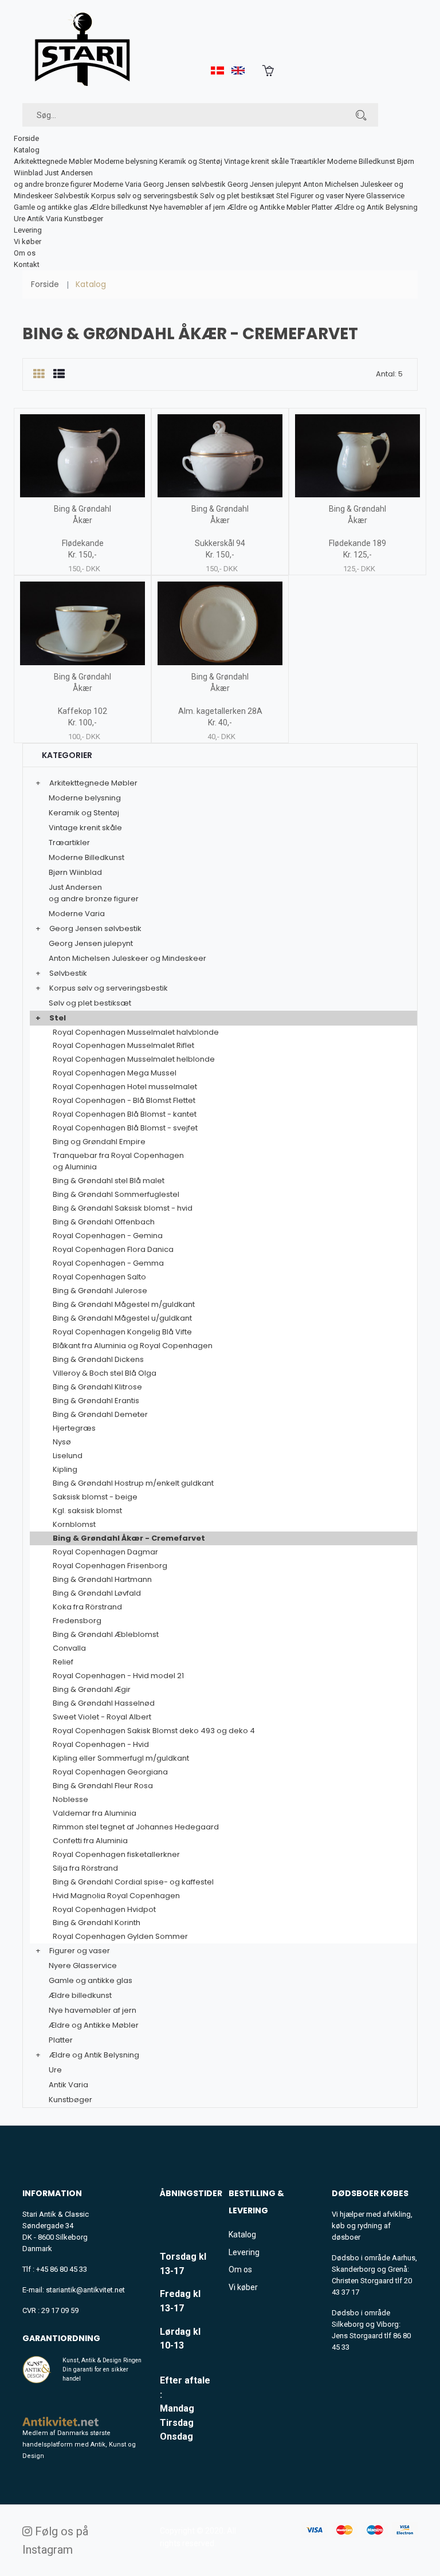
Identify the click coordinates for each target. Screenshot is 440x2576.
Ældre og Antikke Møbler (268, 207)
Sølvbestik (72, 196)
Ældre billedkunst (119, 207)
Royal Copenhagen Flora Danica (113, 1249)
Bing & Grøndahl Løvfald (97, 1593)
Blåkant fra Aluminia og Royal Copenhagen (133, 1346)
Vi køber (27, 242)
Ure (19, 219)
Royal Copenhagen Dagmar (105, 1552)
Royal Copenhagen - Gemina (108, 1236)
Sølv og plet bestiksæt (237, 196)
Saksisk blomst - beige (95, 1497)
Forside (26, 138)
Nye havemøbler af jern (187, 207)
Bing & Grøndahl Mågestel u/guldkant (122, 1318)
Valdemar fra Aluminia (95, 1813)
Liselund (68, 1456)
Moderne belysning (126, 161)
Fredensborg (77, 1621)
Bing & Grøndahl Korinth (97, 1923)
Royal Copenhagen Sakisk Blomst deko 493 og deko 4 (154, 1731)
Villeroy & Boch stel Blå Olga (105, 1373)
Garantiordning (61, 2338)
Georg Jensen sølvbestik (184, 184)
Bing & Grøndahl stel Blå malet (109, 1181)
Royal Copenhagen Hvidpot (104, 1909)
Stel (282, 196)
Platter (322, 207)
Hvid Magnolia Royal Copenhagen (116, 1896)
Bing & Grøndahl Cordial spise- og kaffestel (133, 1882)
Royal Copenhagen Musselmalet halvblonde (136, 1032)
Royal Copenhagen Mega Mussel (115, 1073)
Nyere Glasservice (375, 196)
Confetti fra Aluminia (90, 1841)
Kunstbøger (84, 219)
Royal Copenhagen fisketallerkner (116, 1854)
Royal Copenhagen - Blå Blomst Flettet (124, 1100)
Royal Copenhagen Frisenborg (110, 1566)
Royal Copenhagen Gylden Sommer (120, 1936)
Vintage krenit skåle (256, 161)
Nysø (62, 1442)
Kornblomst (74, 1524)
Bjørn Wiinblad (75, 872)
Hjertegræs (74, 1428)
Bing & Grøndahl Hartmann (102, 1579)
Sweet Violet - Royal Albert (102, 1717)
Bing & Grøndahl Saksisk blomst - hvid (123, 1208)
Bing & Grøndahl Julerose (100, 1291)
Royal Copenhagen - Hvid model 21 (118, 1676)
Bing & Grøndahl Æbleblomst (106, 1634)
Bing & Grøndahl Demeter (100, 1414)
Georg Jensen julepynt (264, 184)
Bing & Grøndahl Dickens (98, 1359)
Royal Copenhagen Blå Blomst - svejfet (125, 1128)
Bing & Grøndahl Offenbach (104, 1222)
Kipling (65, 1469)
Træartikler (308, 161)
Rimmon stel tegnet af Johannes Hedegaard (136, 1827)
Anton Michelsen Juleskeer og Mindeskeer (127, 958)
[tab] (39, 374)
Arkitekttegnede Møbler (53, 161)
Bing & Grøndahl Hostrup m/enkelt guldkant (133, 1483)
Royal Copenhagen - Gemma (108, 1263)
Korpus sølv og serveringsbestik (145, 196)
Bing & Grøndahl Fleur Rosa (103, 1786)
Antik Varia (45, 219)
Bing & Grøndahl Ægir (92, 1689)
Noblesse (70, 1799)
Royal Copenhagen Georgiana (110, 1772)
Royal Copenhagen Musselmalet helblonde (134, 1059)
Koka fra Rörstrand (87, 1607)
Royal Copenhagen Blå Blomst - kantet (125, 1114)
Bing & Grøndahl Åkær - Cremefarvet (129, 1538)
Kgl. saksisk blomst (87, 1511)
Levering (28, 230)
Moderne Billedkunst (361, 161)
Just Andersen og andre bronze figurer (94, 893)
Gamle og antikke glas (51, 207)
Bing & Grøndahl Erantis (96, 1401)
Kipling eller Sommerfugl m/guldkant (121, 1758)
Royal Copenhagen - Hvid (101, 1744)
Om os (25, 253)
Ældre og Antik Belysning (376, 207)
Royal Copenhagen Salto (99, 1277)
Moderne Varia (117, 184)
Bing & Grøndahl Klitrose (97, 1387)
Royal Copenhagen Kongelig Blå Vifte (122, 1332)
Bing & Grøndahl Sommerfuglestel (116, 1194)
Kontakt (27, 264)
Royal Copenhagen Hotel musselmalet (125, 1087)
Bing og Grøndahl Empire (99, 1142)
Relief (63, 1662)
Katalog (27, 150)
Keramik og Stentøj (191, 161)
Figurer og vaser (317, 196)
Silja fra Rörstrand (85, 1868)
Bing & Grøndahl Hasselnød (104, 1703)
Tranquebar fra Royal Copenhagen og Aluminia (118, 1161)
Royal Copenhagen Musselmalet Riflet (123, 1045)
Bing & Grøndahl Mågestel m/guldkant (124, 1304)
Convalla (69, 1648)
